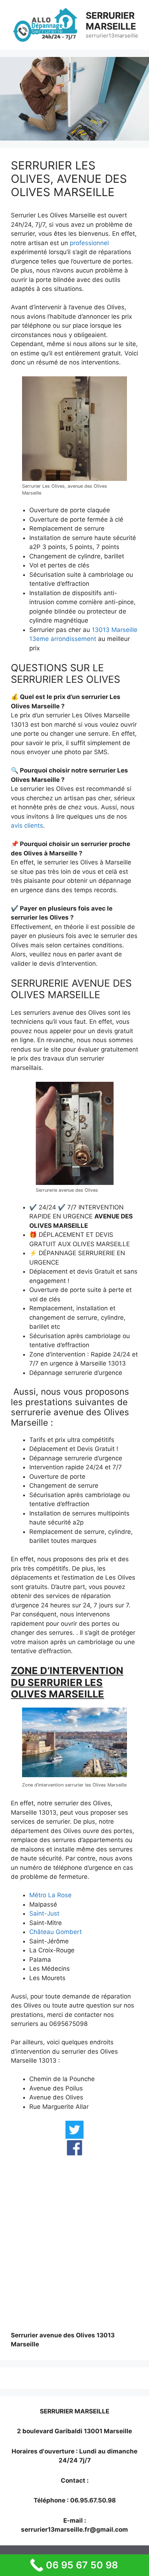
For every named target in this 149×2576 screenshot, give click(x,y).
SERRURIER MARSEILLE (111, 21)
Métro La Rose (50, 1895)
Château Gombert (56, 1932)
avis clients (27, 826)
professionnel (89, 243)
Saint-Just (44, 1913)
